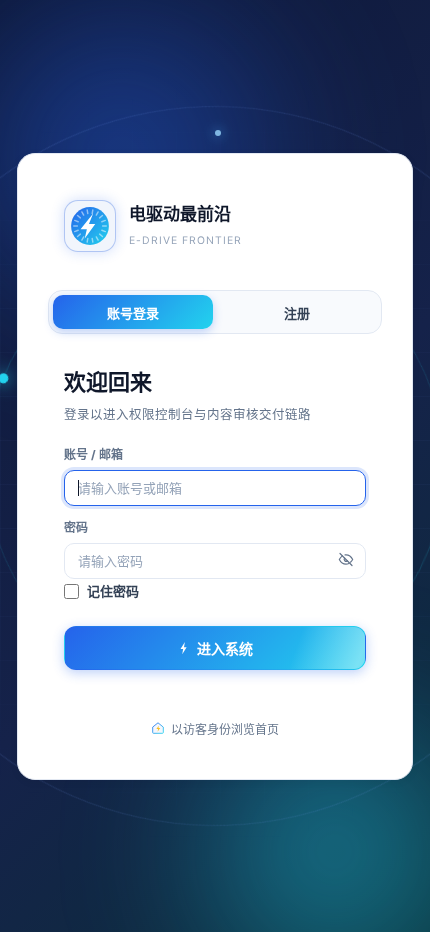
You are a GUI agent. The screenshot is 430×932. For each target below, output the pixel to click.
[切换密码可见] (346, 560)
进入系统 (225, 647)
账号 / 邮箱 (93, 453)
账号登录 (133, 312)
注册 (297, 312)
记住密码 (113, 591)
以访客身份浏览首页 (225, 728)
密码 (76, 526)
